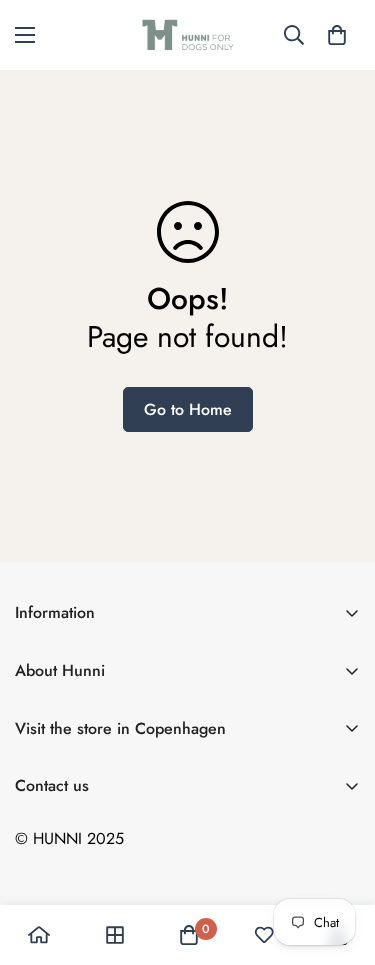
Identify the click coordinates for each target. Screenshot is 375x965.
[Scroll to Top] (339, 859)
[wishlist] (264, 935)
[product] (39, 935)
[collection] (115, 935)
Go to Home (188, 409)
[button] (337, 35)
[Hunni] (188, 35)
